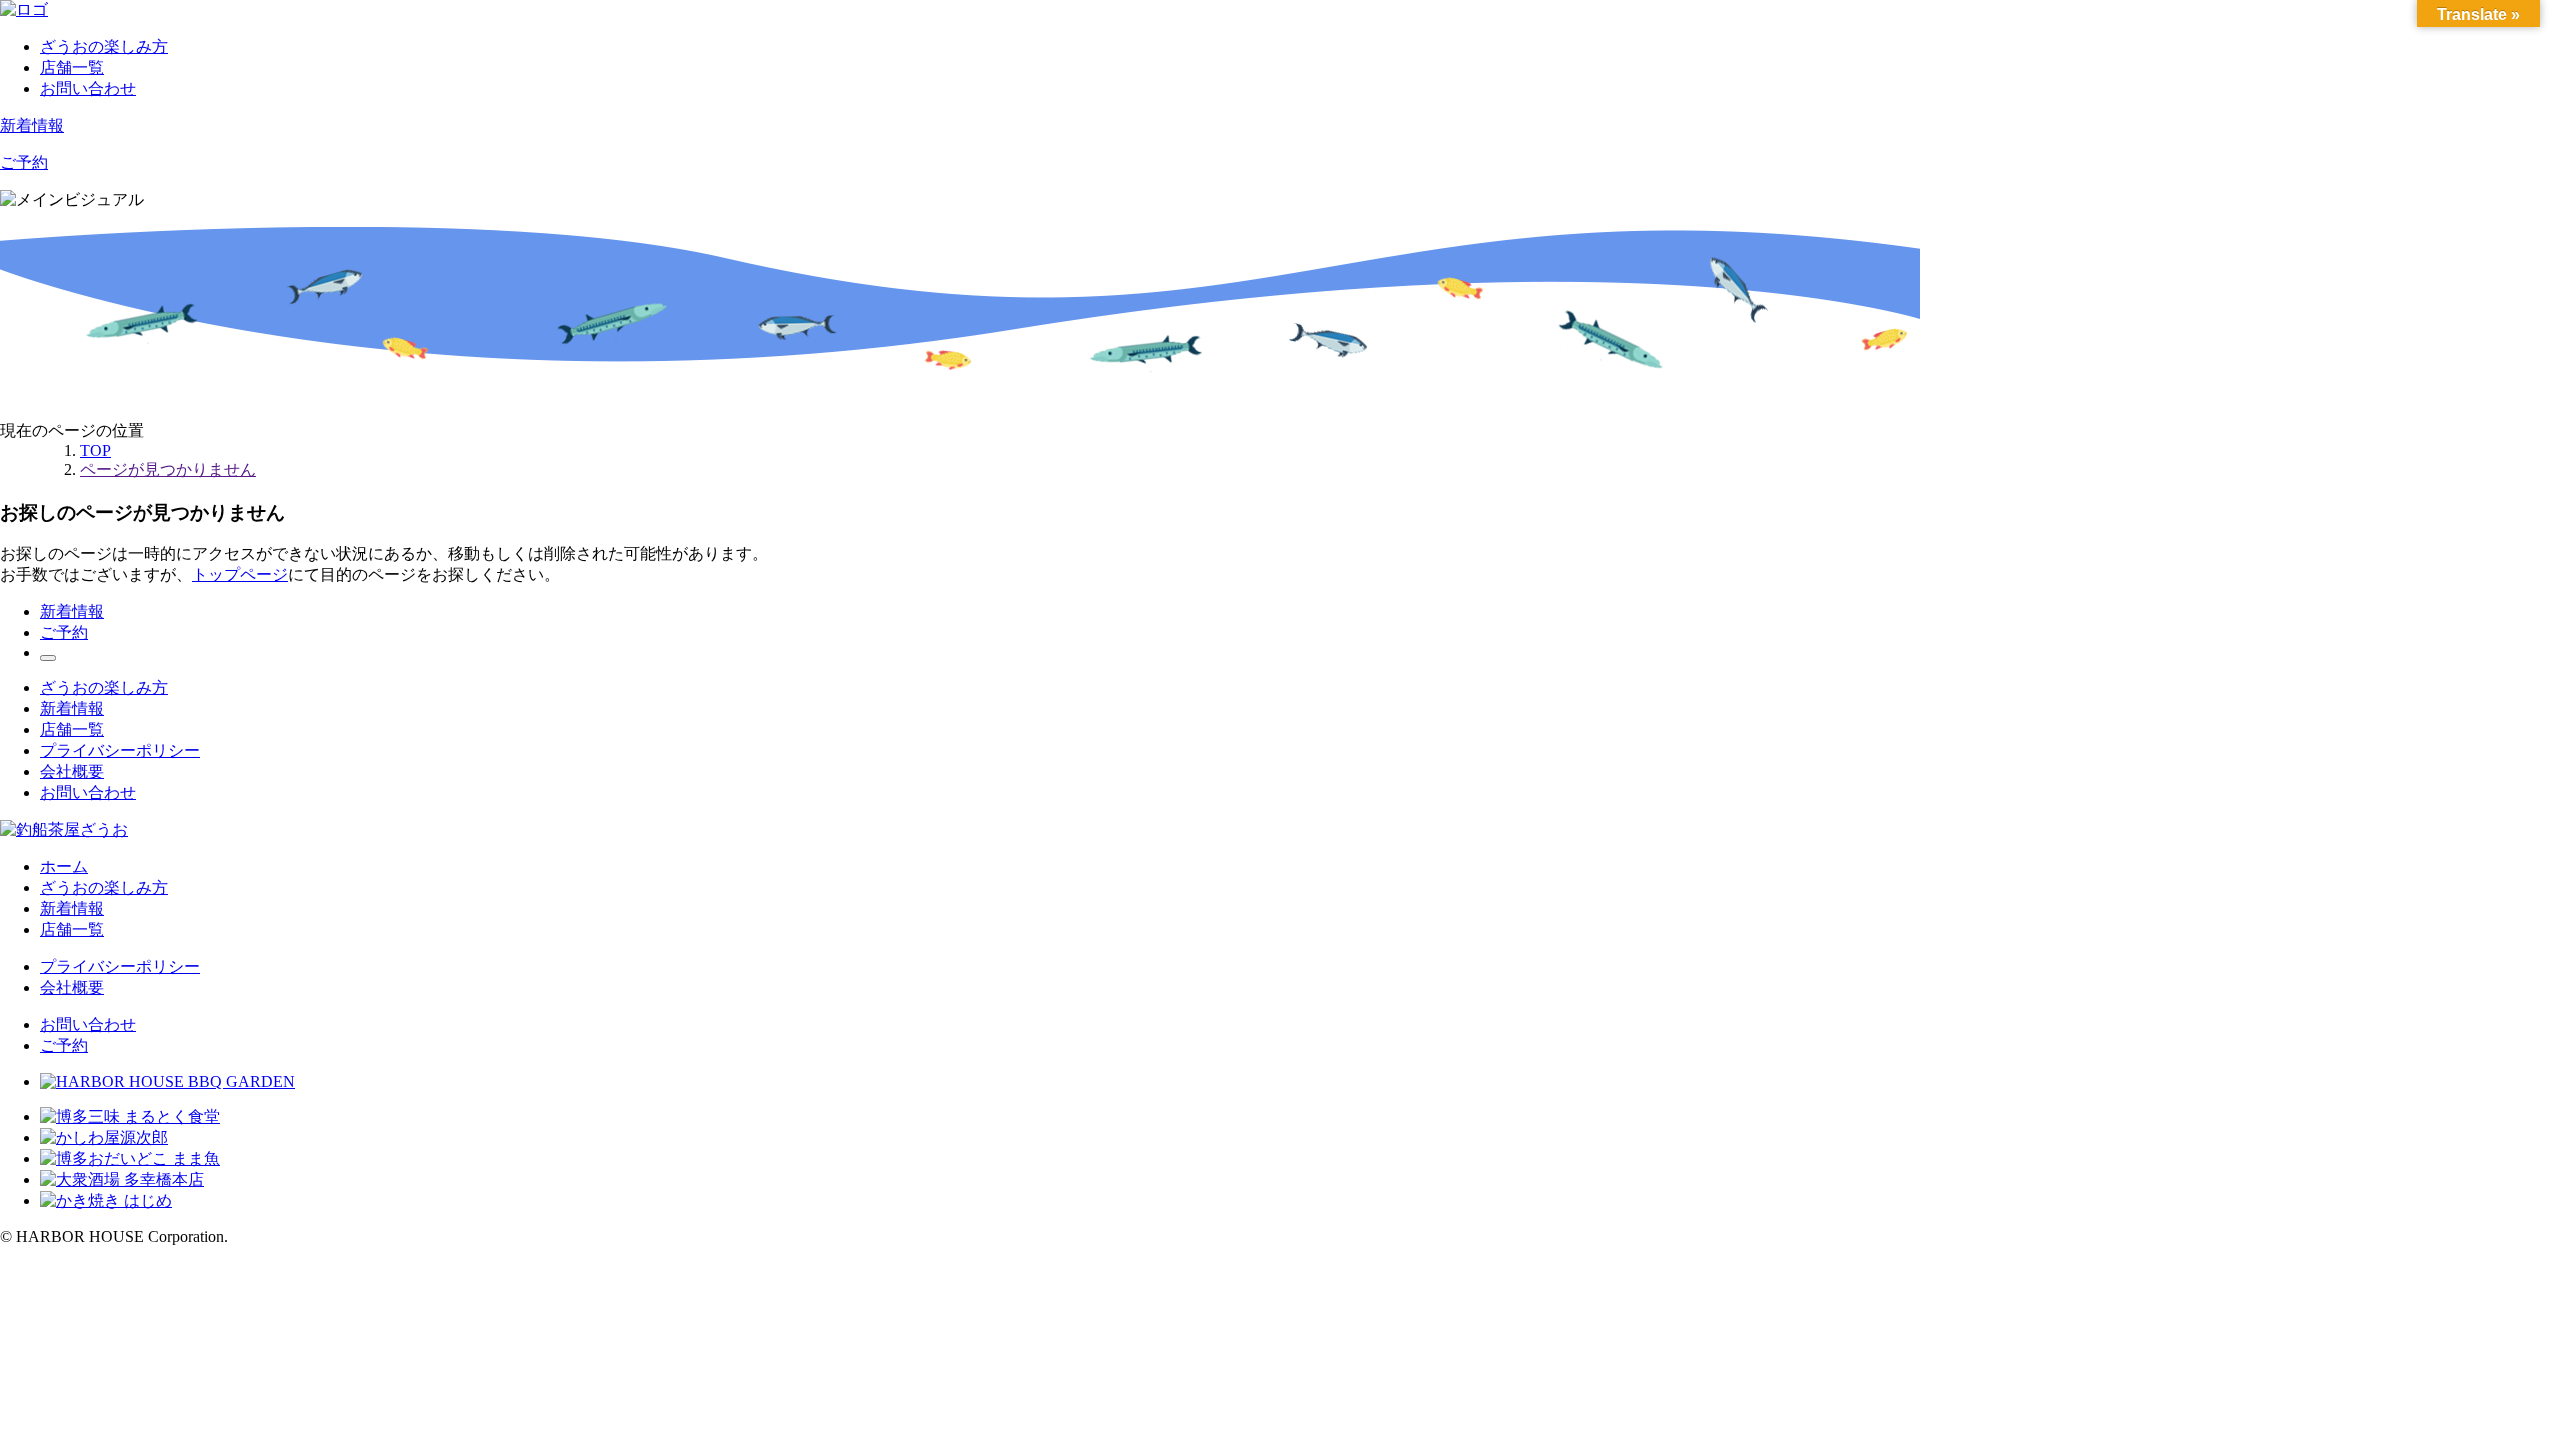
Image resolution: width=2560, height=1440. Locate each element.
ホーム (64, 866)
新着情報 (32, 125)
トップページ (240, 574)
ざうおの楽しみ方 (104, 46)
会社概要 (72, 771)
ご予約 (24, 162)
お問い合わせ (88, 88)
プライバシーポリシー (120, 750)
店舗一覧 (72, 67)
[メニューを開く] (48, 658)
